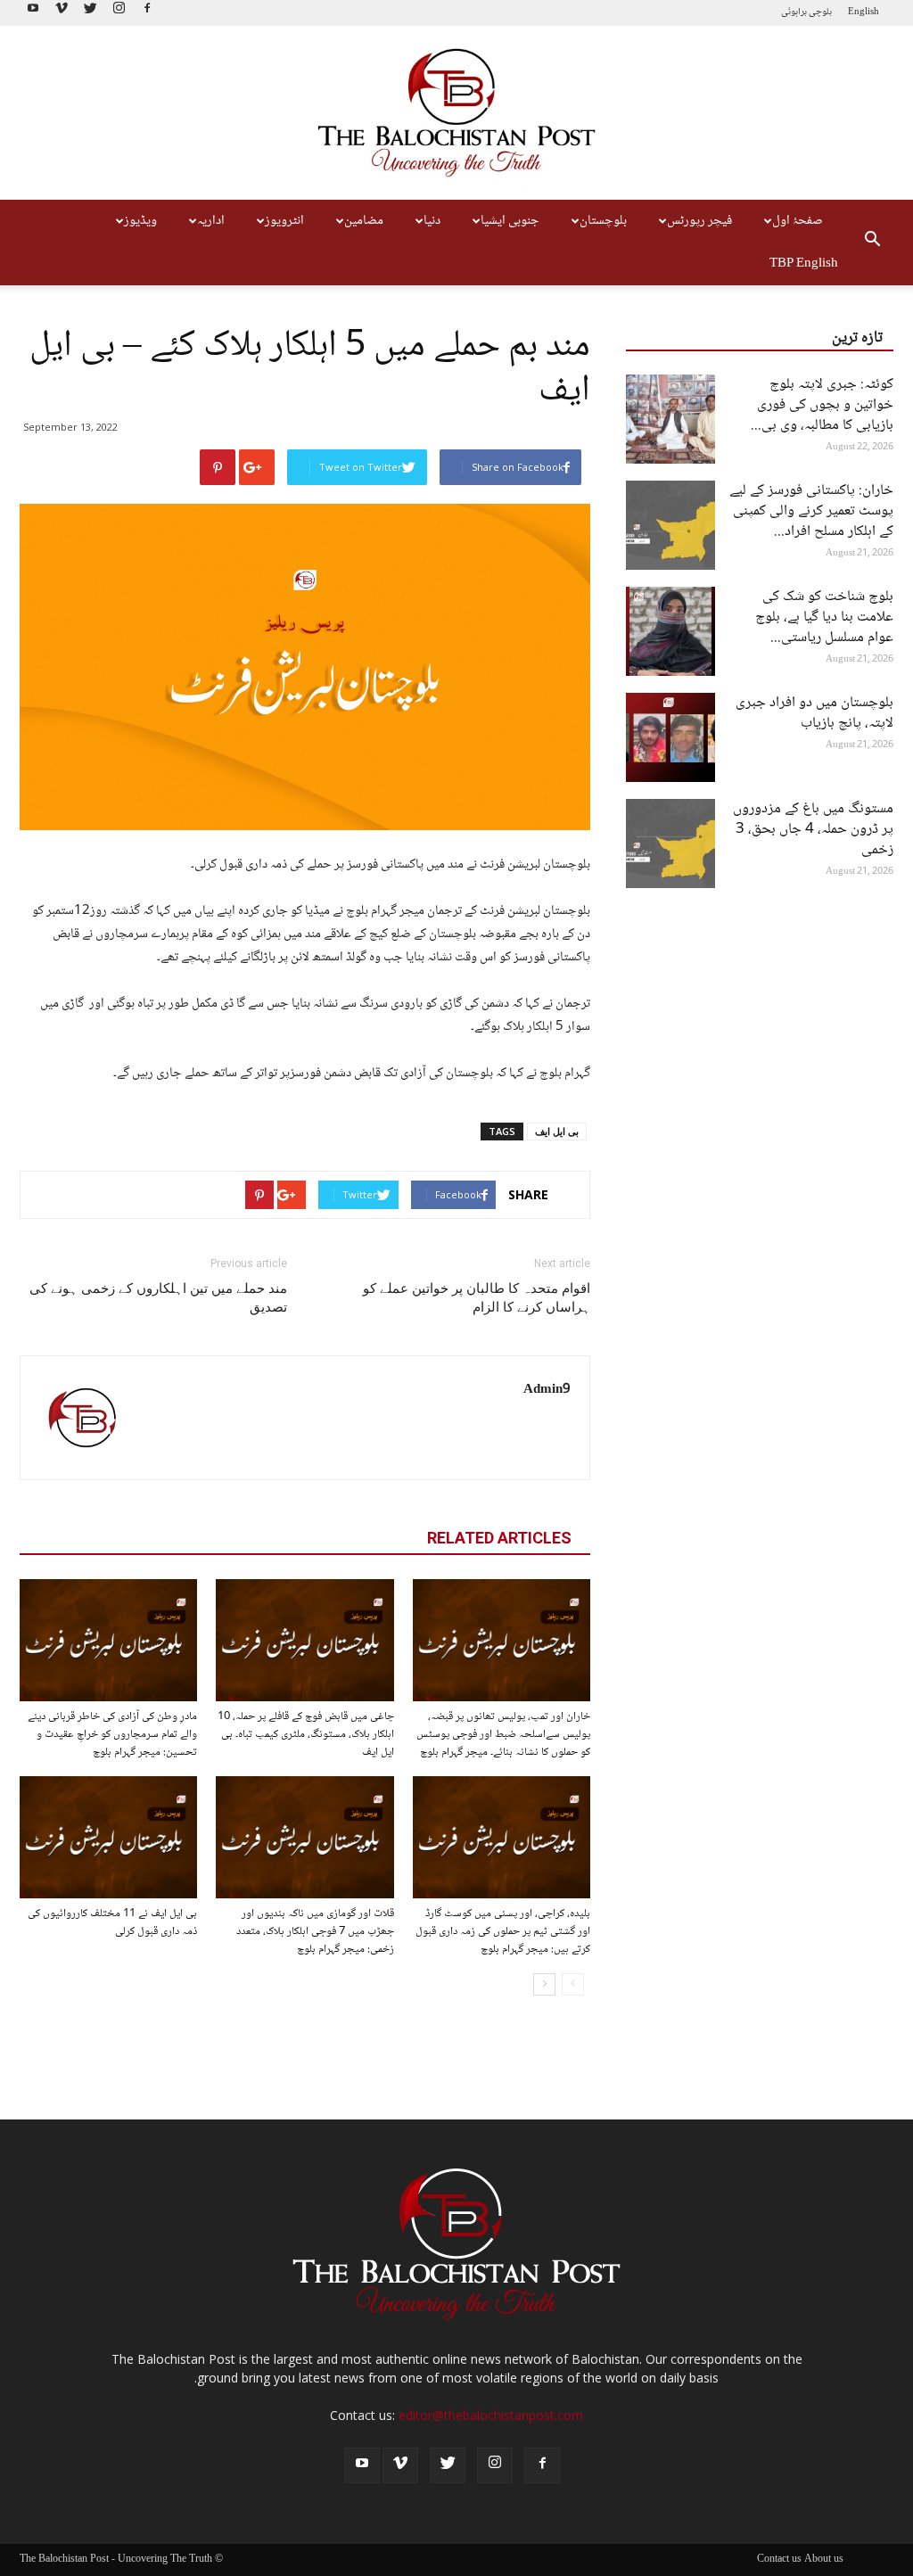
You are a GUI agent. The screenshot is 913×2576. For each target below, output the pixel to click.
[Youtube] (33, 13)
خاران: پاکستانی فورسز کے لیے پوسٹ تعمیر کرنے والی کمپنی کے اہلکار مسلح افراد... (811, 511)
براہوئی (794, 12)
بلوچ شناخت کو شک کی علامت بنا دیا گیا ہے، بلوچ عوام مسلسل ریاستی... (824, 617)
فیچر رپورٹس (699, 221)
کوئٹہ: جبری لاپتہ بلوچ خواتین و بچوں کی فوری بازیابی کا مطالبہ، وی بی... (822, 405)
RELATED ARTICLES (499, 1538)
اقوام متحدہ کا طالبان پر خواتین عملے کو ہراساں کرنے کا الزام (477, 1298)
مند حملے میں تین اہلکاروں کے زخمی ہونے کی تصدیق (158, 1298)
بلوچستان (603, 221)
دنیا (432, 221)
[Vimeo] (62, 13)
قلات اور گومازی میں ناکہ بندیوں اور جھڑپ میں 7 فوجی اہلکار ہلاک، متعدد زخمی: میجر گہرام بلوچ (315, 1931)
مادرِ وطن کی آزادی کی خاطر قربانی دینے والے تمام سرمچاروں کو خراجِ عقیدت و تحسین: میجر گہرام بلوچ (112, 1734)
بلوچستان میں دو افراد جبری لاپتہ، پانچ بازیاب (814, 713)
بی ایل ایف (557, 1131)
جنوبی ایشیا (510, 221)
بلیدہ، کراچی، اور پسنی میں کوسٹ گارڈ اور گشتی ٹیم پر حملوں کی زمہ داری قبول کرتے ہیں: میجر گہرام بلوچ (503, 1931)
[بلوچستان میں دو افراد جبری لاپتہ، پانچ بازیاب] (670, 737)
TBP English (804, 264)
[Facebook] (147, 13)
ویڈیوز (140, 221)
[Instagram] (119, 13)
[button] (872, 243)
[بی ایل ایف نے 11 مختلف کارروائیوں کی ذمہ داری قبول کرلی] (108, 1837)
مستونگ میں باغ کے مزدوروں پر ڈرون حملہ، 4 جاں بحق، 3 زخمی (813, 830)
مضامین (364, 221)
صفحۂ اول (798, 221)
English (864, 12)
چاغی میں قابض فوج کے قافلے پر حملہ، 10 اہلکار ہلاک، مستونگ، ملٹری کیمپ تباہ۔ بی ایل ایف (306, 1734)
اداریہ (211, 221)
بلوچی (820, 12)
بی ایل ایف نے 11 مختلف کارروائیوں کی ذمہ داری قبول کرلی (112, 1922)
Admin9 (547, 1390)
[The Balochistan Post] (456, 113)
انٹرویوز (284, 221)
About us (824, 2560)
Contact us (779, 2560)
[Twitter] (90, 13)
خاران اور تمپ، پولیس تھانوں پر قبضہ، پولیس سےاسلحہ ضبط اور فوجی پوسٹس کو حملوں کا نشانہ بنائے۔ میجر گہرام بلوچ (503, 1734)
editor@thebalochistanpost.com (491, 2415)
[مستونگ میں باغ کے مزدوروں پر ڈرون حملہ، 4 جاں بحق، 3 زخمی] (670, 844)
